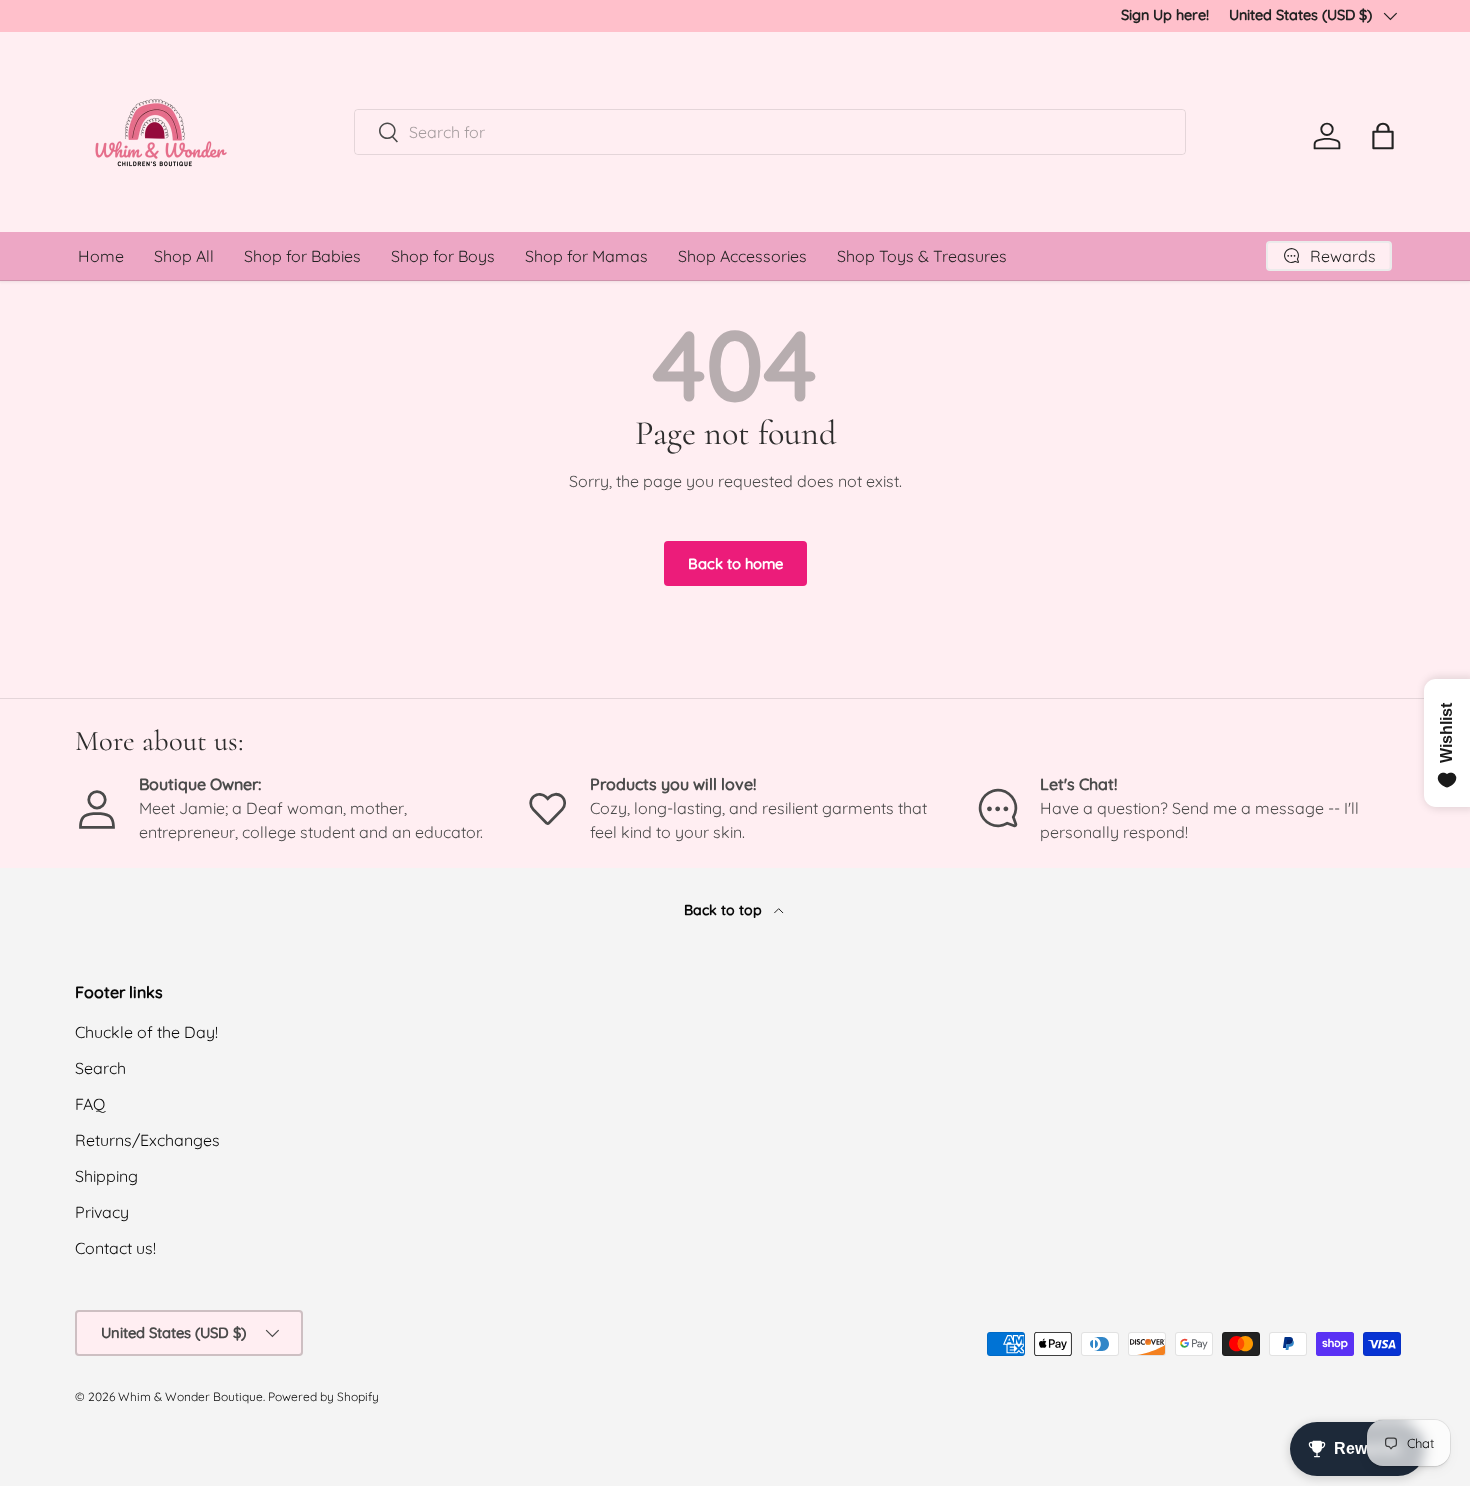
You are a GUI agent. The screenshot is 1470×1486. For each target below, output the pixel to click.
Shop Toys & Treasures (922, 256)
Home (101, 256)
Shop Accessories (742, 256)
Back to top (725, 910)
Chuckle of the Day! (146, 1032)
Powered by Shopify (323, 1396)
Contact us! (115, 1248)
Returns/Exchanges (147, 1140)
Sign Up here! (1165, 15)
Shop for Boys (443, 256)
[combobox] (770, 132)
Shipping (106, 1176)
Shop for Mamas (586, 256)
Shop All (184, 256)
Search (100, 1068)
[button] (1383, 136)
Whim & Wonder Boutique (190, 1396)
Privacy (102, 1212)
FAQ (90, 1104)
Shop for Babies (302, 256)
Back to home (735, 563)
